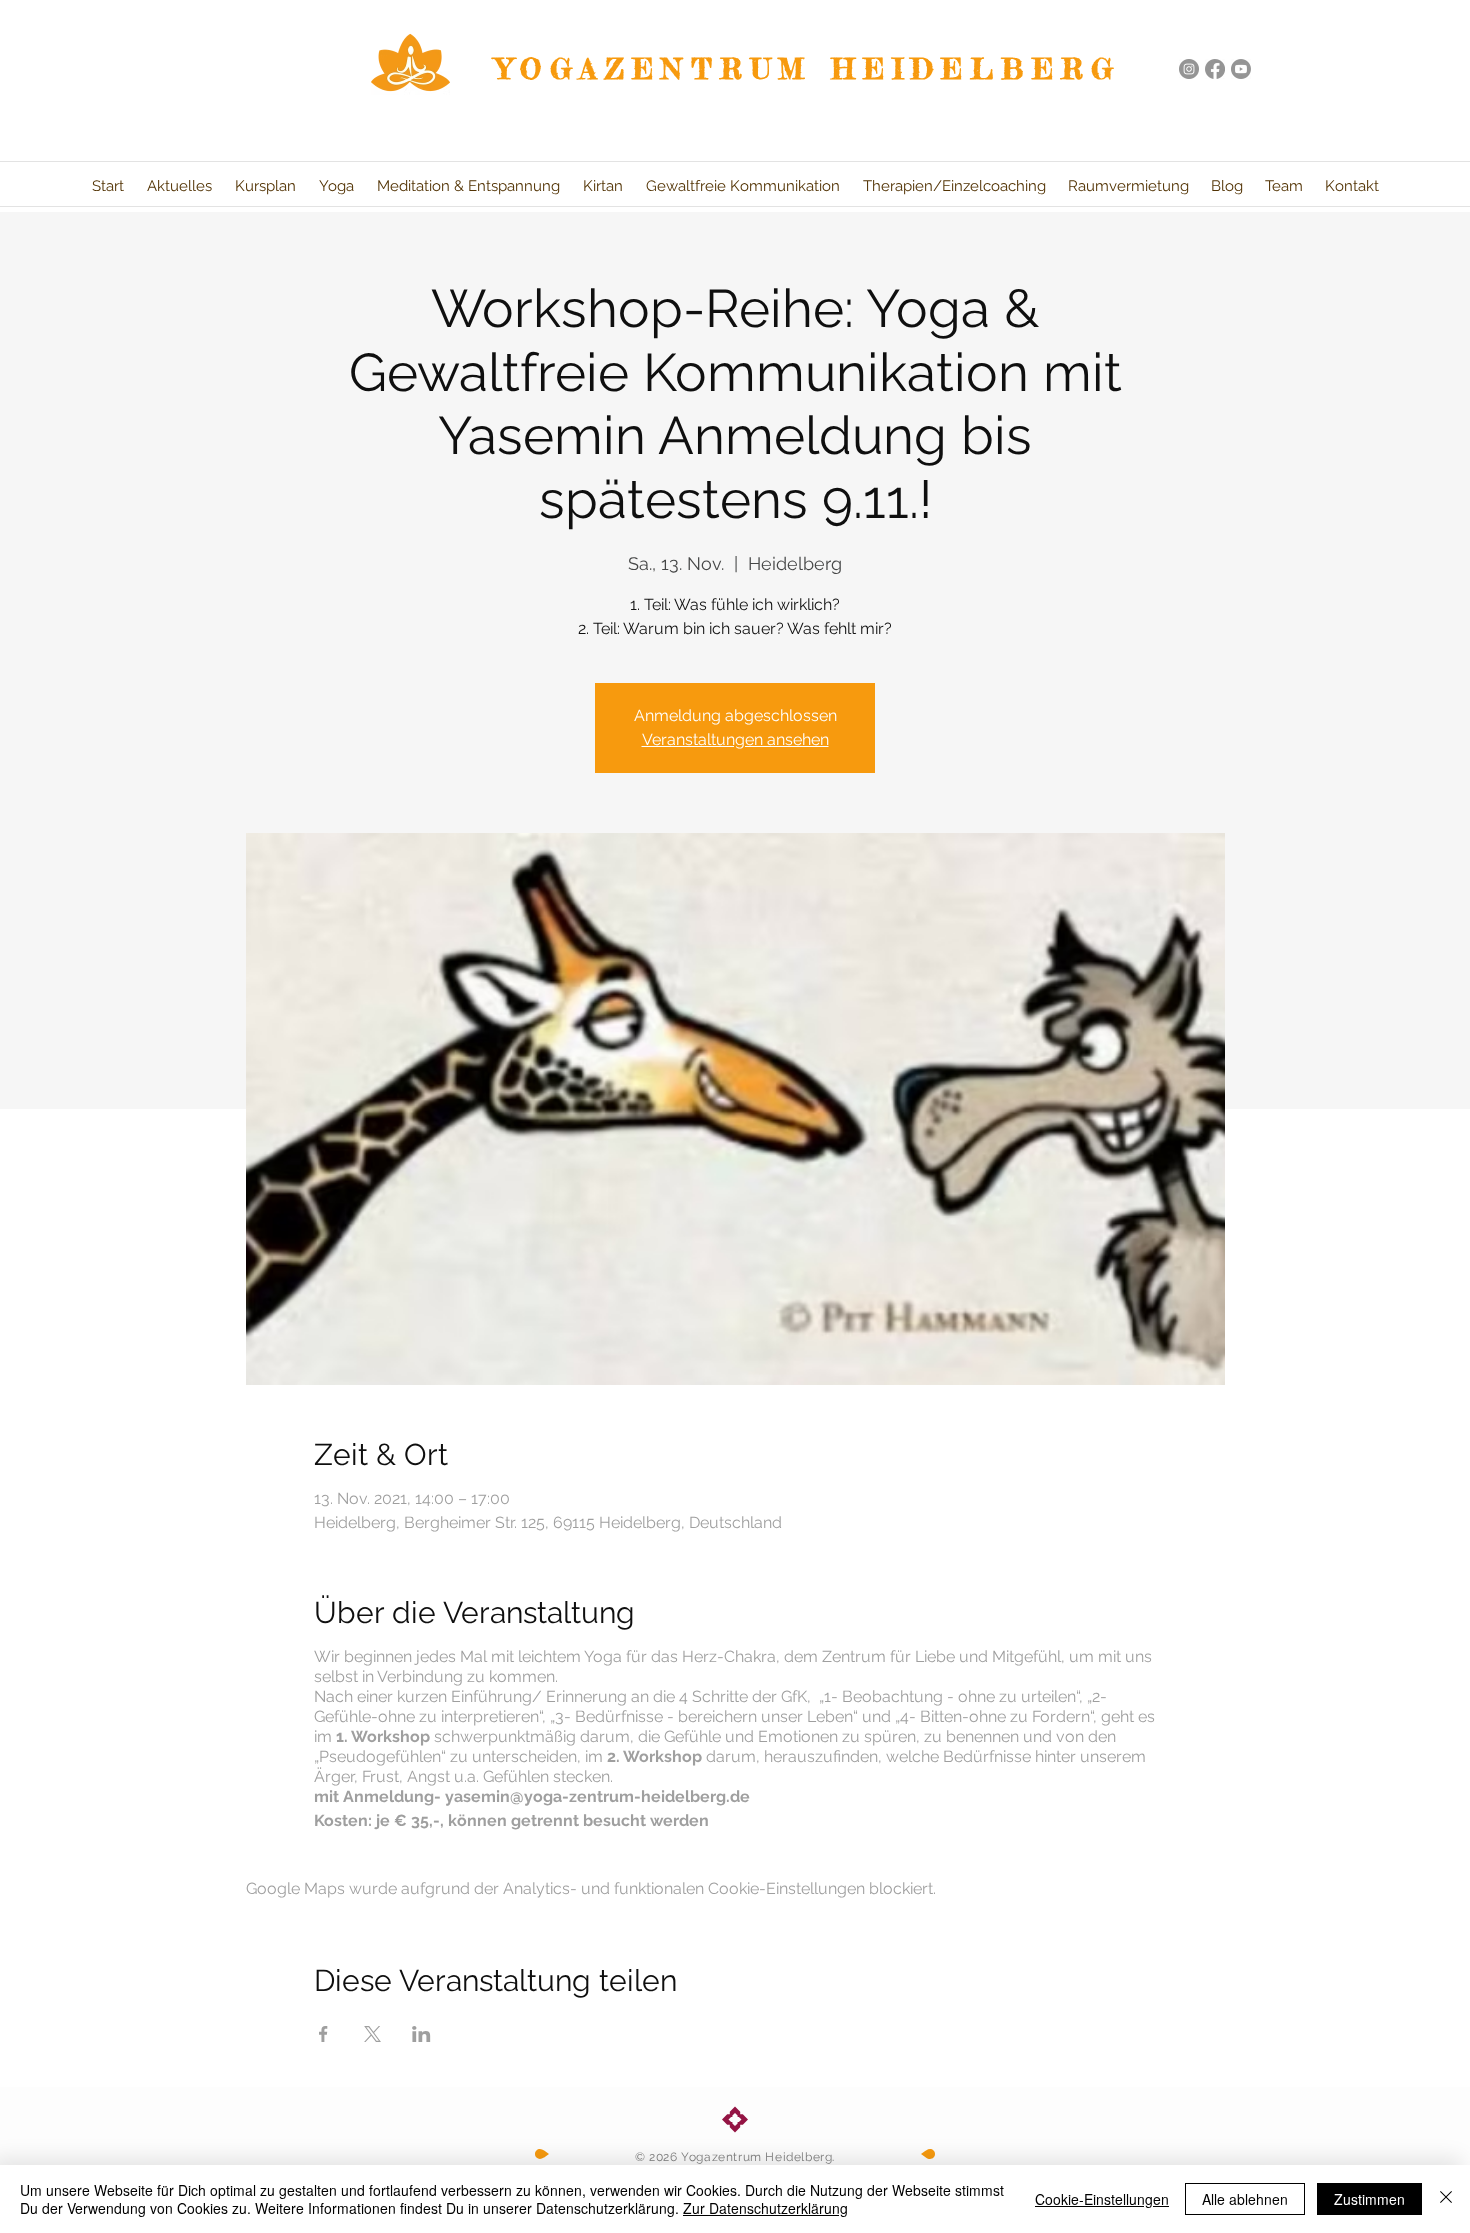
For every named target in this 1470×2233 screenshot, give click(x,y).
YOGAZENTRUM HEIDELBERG (809, 69)
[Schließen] (1446, 2199)
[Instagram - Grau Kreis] (1189, 69)
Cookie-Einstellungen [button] (1102, 2199)
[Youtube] (1241, 69)
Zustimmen (1369, 2199)
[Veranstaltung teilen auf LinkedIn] (421, 2034)
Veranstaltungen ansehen (735, 739)
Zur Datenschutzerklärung (765, 2208)
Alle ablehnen (1245, 2199)
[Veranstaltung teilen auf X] (372, 2034)
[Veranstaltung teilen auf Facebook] (323, 2034)
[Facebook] (1215, 69)
